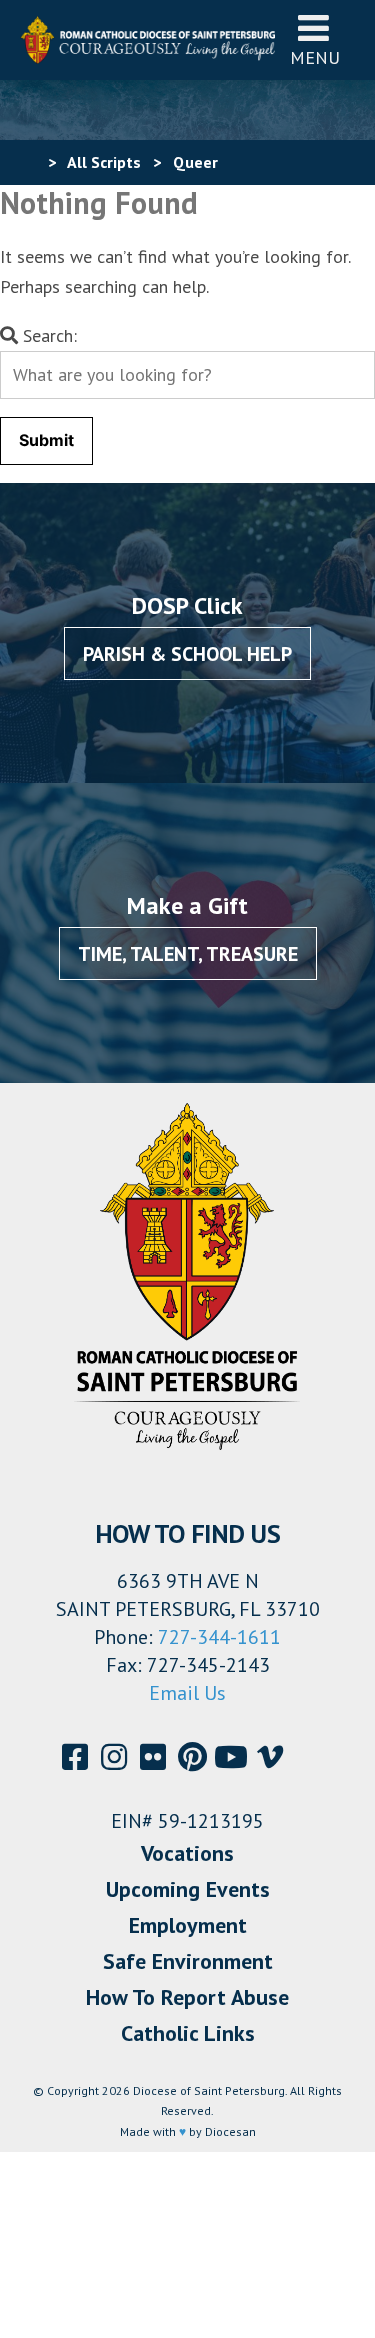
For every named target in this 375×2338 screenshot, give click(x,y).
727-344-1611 (219, 1637)
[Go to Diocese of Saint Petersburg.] (28, 162)
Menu (315, 57)
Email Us (187, 1693)
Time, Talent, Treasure (188, 954)
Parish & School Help (187, 654)
